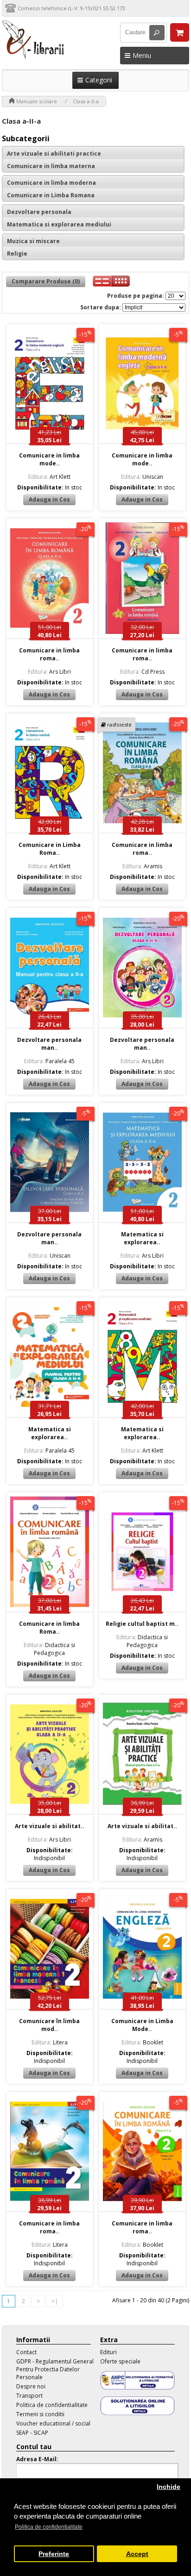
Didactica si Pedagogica (49, 1649)
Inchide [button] (169, 2487)
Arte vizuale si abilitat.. (50, 1826)
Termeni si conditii (40, 2414)
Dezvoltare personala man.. (49, 1044)
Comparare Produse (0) (46, 281)
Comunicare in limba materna (51, 166)
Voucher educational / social (53, 2423)
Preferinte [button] (54, 2554)
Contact (26, 2352)
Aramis (142, 866)
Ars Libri (49, 672)
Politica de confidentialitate (52, 2405)
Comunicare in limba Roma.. (49, 1628)
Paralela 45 (49, 1061)
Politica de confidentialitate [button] (49, 2527)
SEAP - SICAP (32, 2433)
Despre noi (31, 2386)
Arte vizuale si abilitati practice (54, 154)
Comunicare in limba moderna (51, 183)
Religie (17, 254)
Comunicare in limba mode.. (49, 459)
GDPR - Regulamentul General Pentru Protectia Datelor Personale (55, 2369)
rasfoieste (119, 724)
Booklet (142, 2042)
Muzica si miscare (33, 241)
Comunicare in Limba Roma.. (50, 849)
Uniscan (142, 477)
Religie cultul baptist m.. (142, 1624)
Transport (29, 2396)
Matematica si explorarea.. (142, 1238)
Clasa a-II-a (86, 101)
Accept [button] (137, 2554)
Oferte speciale (120, 2361)
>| (55, 2301)
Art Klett (49, 477)
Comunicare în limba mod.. (49, 2025)
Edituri (108, 2352)
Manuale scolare (37, 101)
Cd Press (142, 672)
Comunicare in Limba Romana (51, 195)
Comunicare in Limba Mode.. (142, 2025)
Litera (50, 2042)
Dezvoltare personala (39, 212)
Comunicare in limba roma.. (49, 654)
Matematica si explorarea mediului (59, 224)
